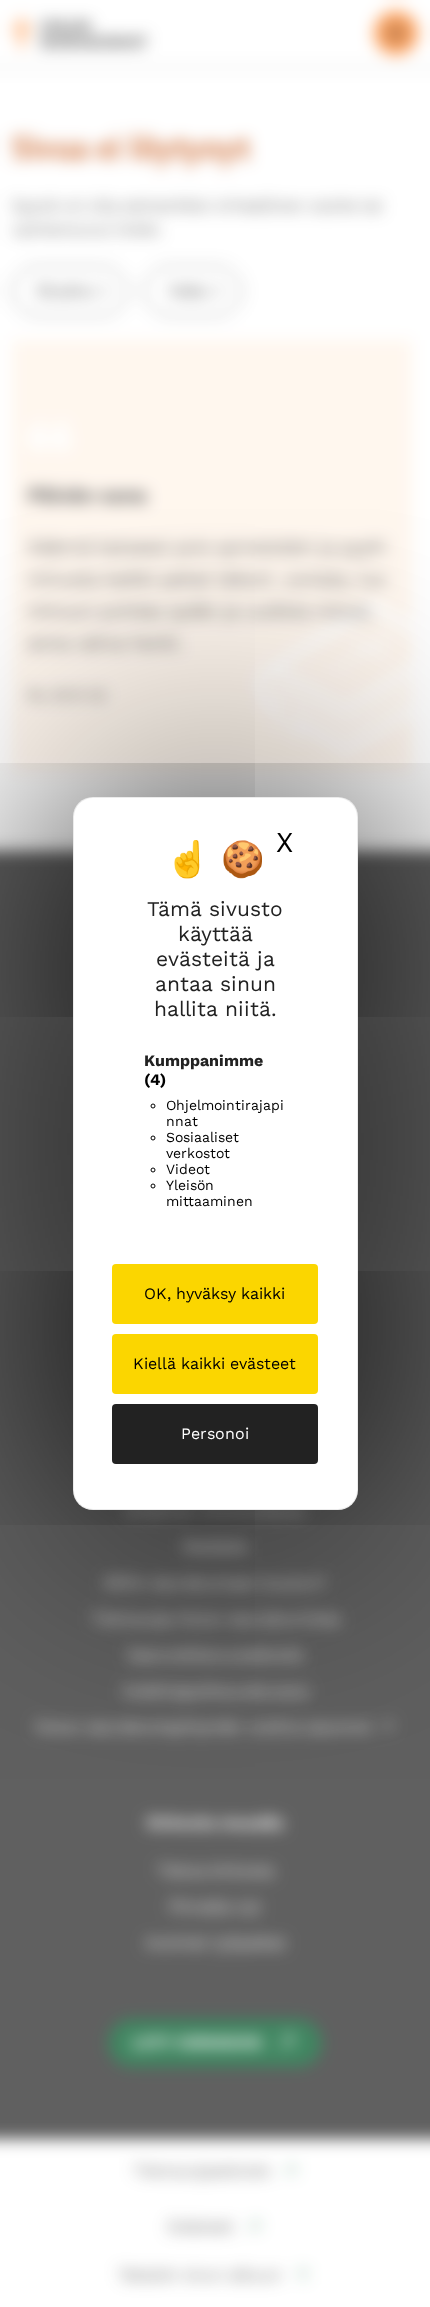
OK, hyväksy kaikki (214, 1293)
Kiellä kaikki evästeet (214, 1363)
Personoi (215, 1433)
